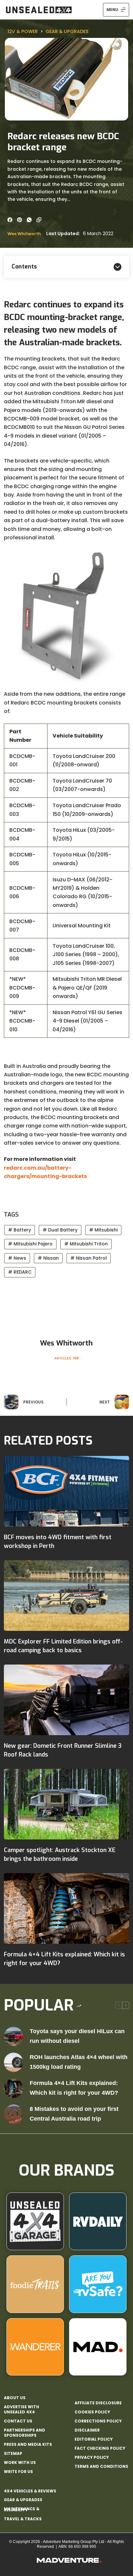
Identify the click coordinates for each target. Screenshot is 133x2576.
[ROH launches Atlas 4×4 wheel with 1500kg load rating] (14, 2062)
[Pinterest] (20, 220)
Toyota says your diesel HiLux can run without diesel (77, 2036)
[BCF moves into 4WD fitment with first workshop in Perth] (66, 1491)
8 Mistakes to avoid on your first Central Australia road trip (74, 2114)
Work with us (20, 2463)
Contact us (18, 2421)
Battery (20, 1230)
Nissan (48, 1258)
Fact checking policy (100, 2448)
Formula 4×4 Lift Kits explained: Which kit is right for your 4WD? (74, 2088)
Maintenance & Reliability (22, 2509)
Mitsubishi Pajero (30, 1244)
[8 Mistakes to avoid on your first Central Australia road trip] (14, 2114)
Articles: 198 (66, 1358)
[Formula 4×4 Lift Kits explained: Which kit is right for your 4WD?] (66, 1908)
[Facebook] (10, 220)
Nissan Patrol (89, 1258)
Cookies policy (92, 2412)
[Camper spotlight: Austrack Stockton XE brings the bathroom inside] (66, 1804)
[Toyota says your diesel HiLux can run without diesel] (14, 2036)
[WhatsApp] (29, 220)
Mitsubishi (103, 1230)
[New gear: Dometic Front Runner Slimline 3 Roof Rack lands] (66, 1700)
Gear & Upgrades (67, 31)
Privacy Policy (92, 2457)
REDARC (20, 1272)
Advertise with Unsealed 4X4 (21, 2409)
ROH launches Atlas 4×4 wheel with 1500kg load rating (79, 2062)
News (17, 1258)
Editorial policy (94, 2439)
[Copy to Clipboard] (39, 220)
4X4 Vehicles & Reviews (30, 2491)
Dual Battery (60, 1230)
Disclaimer (87, 2430)
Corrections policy (98, 2421)
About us (15, 2398)
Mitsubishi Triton (86, 1244)
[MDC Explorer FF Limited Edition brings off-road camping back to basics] (66, 1596)
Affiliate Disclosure (98, 2403)
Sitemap (13, 2454)
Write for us (18, 2472)
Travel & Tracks (23, 2519)
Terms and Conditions (101, 2467)
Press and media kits (28, 2444)
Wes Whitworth (24, 234)
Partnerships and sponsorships (25, 2433)
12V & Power (23, 31)
